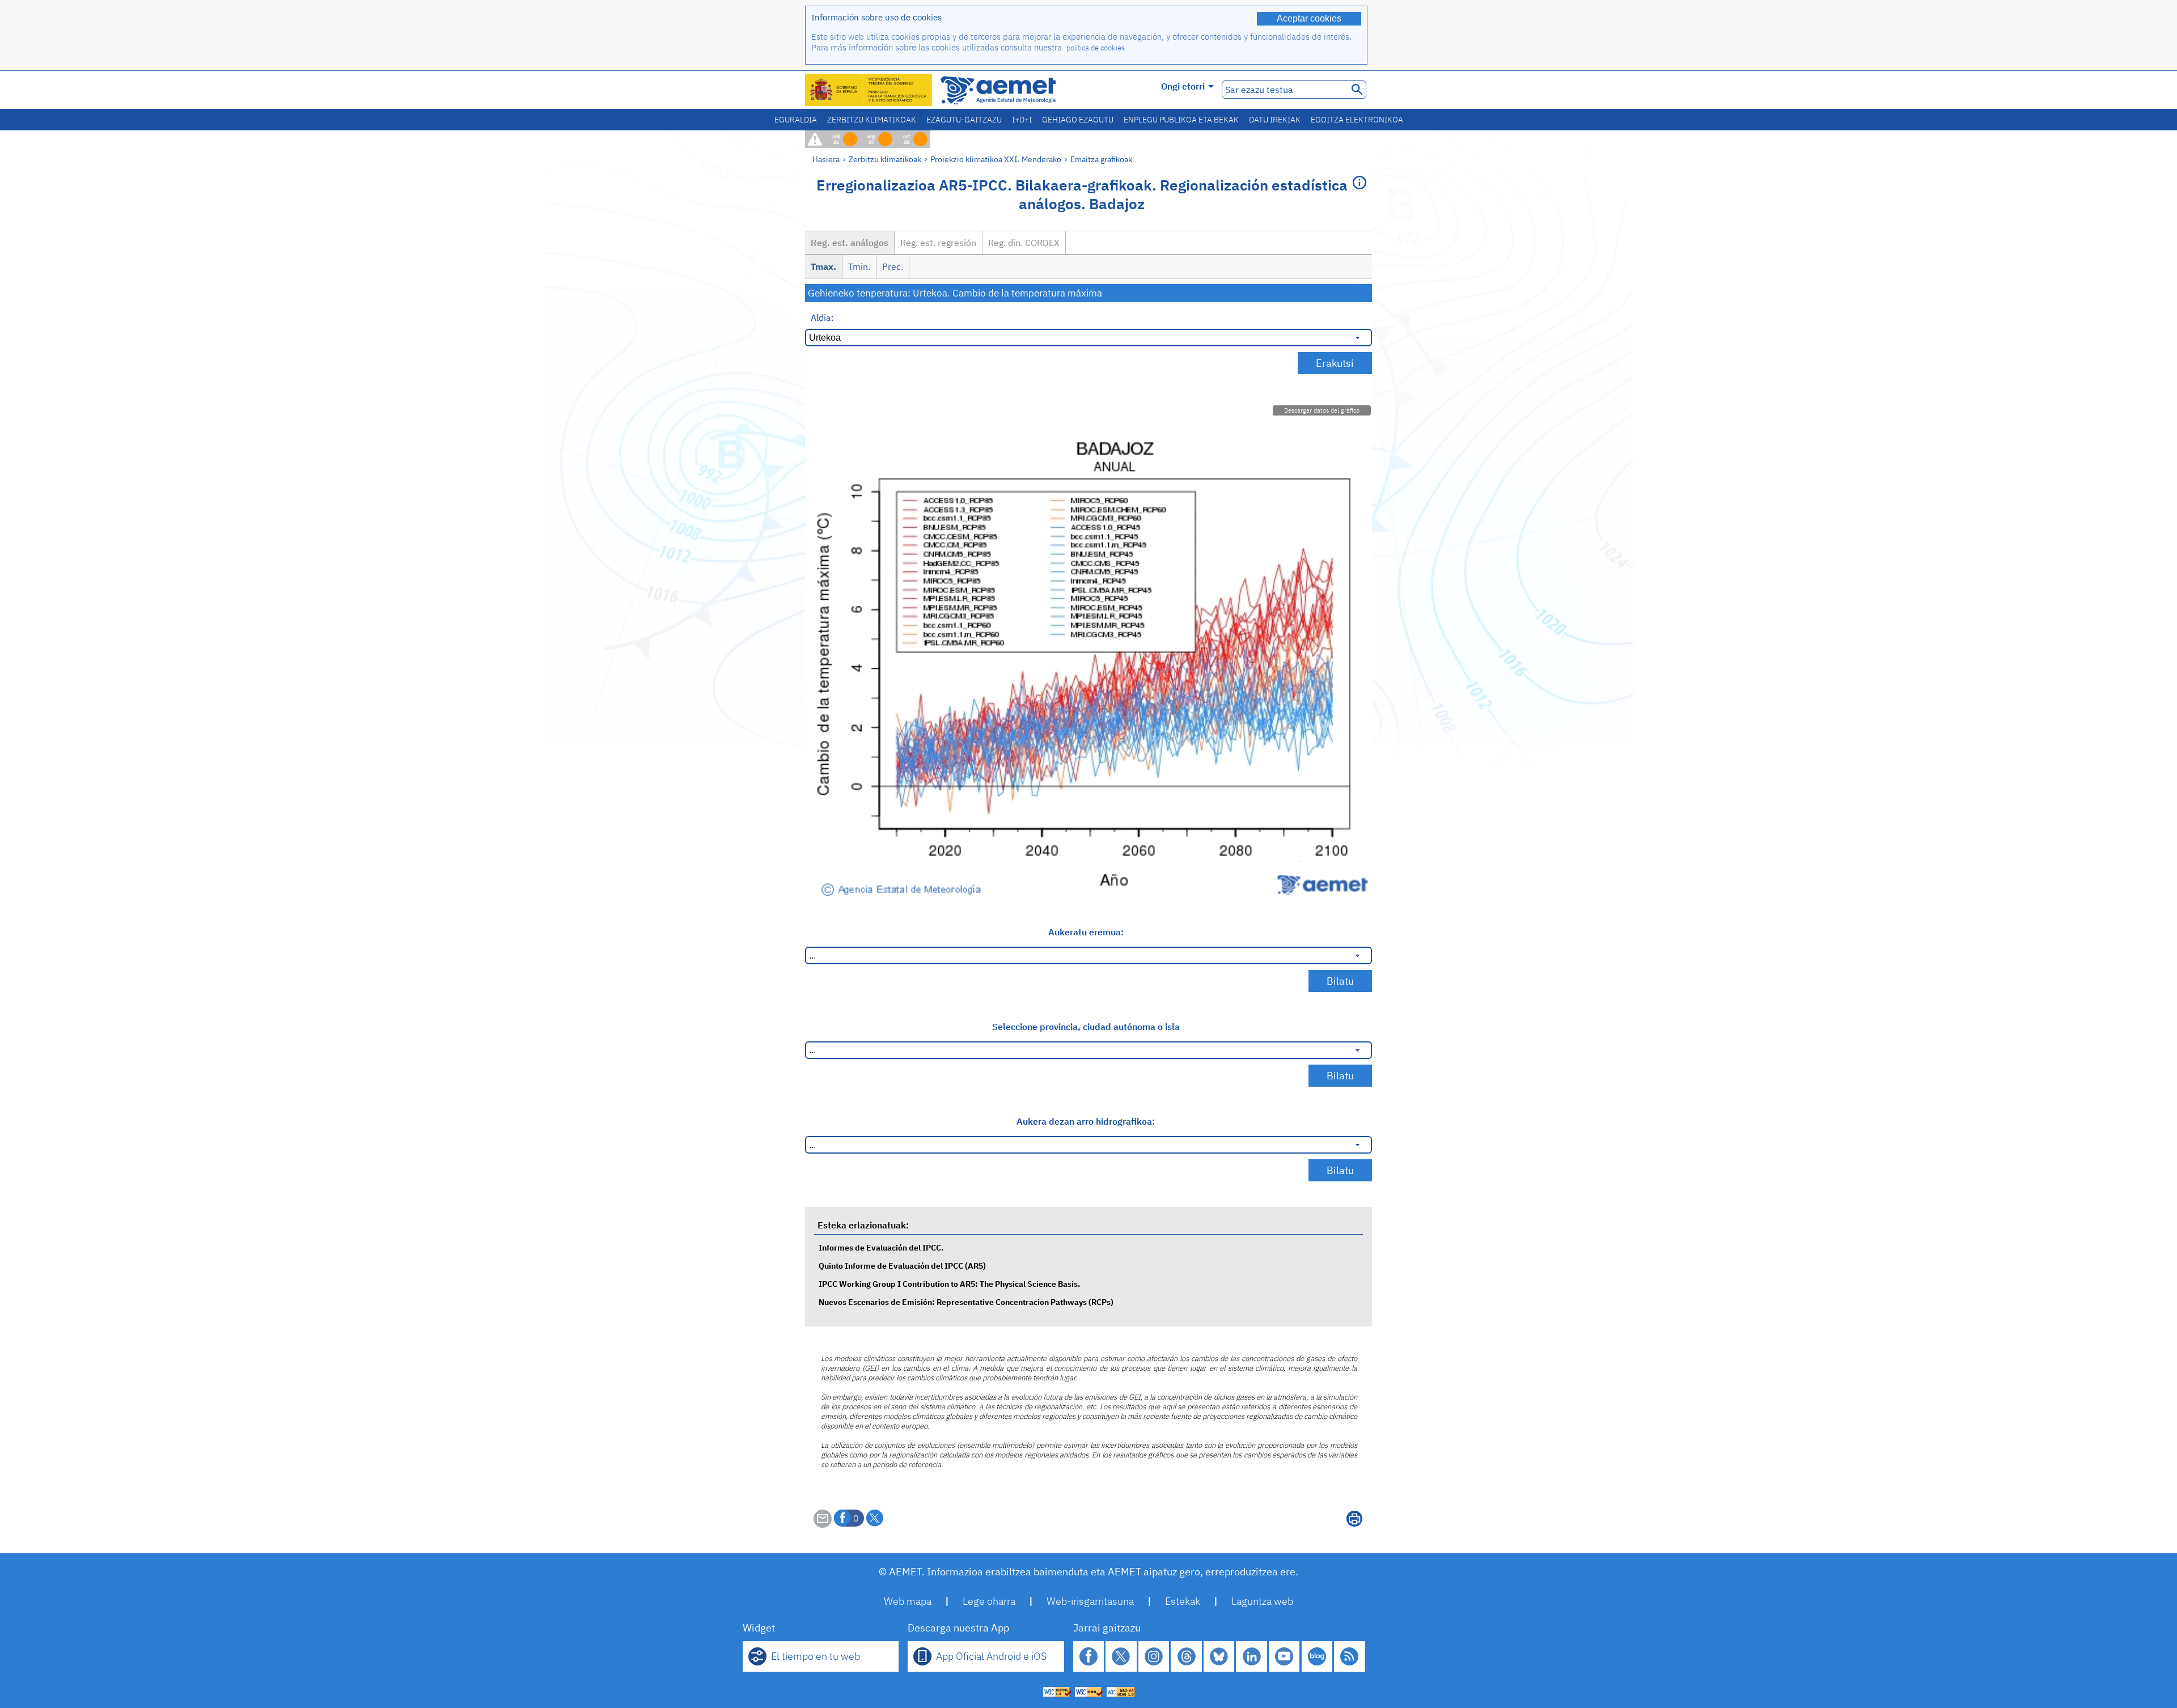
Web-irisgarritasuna (1090, 1601)
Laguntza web (1262, 1601)
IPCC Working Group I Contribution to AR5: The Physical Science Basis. (949, 1284)
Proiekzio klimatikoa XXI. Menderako (996, 159)
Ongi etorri (1183, 86)
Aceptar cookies (1309, 18)
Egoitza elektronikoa (1357, 120)
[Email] (823, 1524)
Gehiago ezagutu (1078, 120)
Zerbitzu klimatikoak (872, 120)
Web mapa (908, 1601)
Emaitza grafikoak (1101, 159)
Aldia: (822, 317)
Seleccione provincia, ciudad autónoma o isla (1086, 1027)
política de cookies (1096, 48)
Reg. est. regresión (938, 243)
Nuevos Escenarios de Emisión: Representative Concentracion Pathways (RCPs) (966, 1302)
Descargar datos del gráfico (1322, 410)
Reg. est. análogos (850, 243)
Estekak (1183, 1601)
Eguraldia (796, 120)
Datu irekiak (1275, 120)
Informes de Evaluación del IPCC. (881, 1247)
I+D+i (1022, 120)
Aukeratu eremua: (1086, 932)
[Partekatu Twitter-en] (875, 1518)
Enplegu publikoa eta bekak (1181, 120)
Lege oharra (989, 1601)
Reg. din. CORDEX (1024, 243)
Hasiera (826, 159)
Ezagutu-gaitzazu (964, 120)
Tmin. (859, 266)
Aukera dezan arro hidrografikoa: (1086, 1121)
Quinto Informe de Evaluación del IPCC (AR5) (902, 1266)
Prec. (893, 266)
